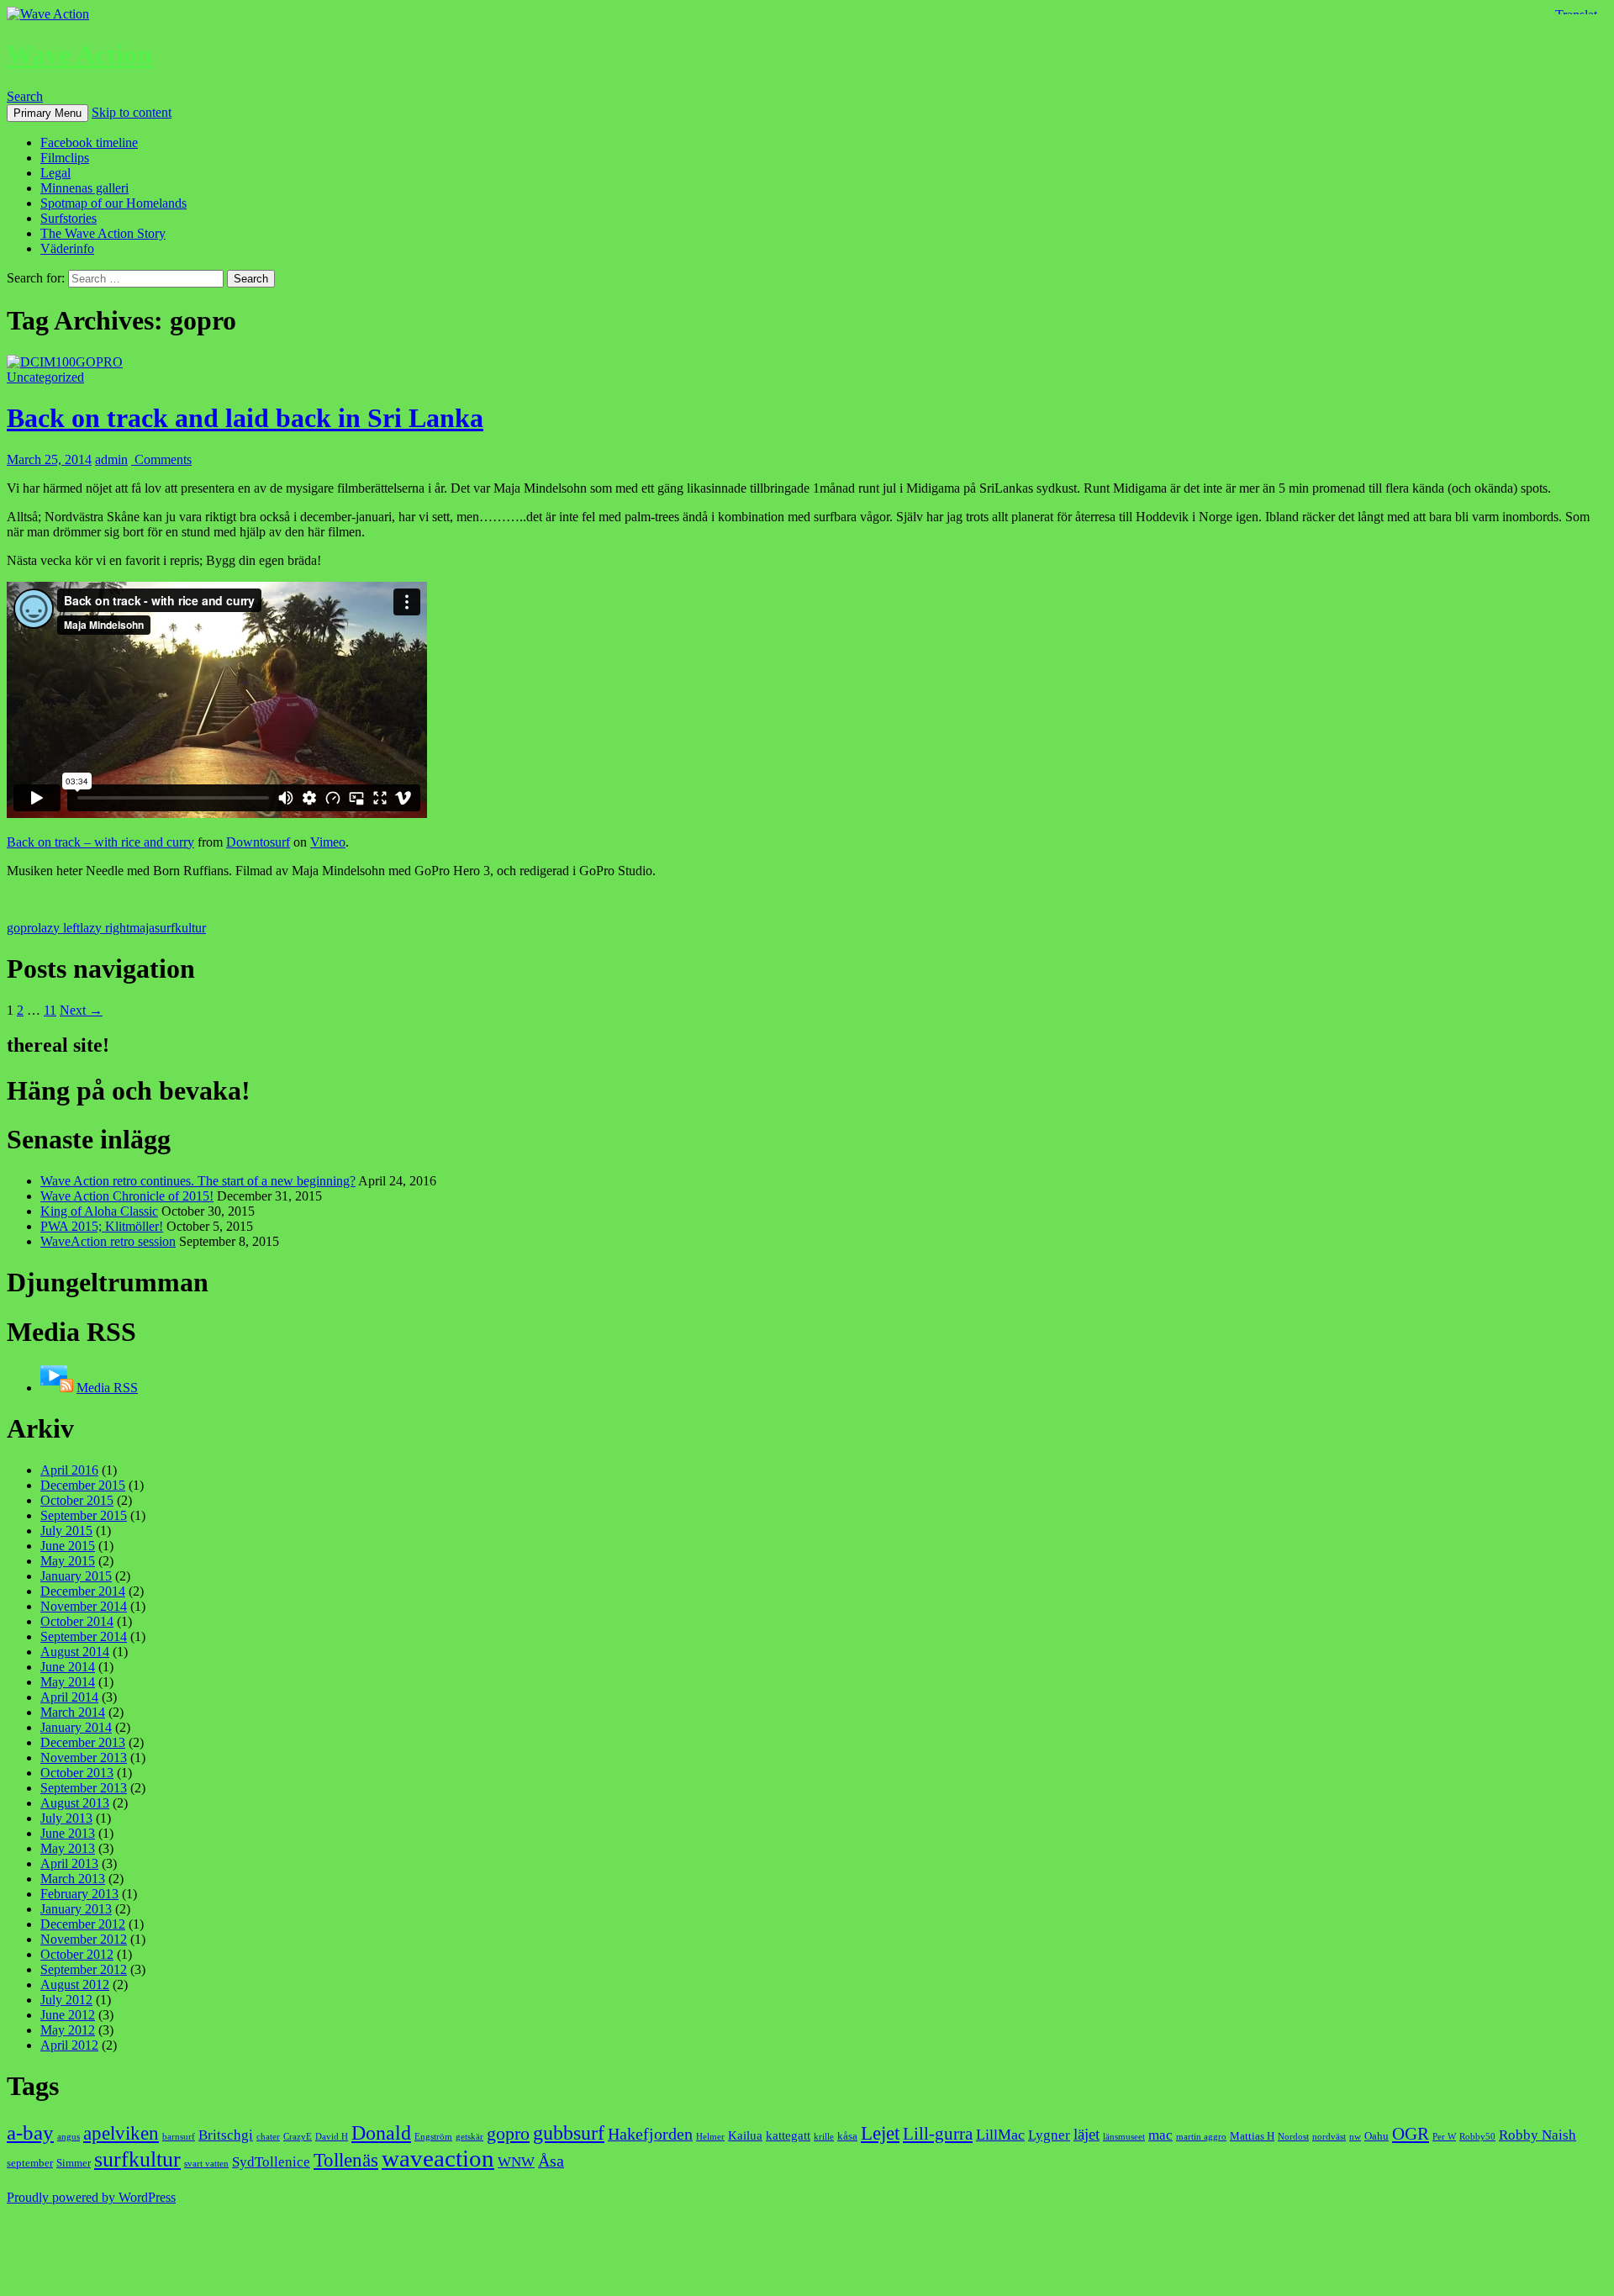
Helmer (710, 2137)
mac (1160, 2135)
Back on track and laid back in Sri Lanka (245, 418)
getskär (469, 2137)
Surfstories (69, 218)
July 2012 (66, 2000)
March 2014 (73, 1712)
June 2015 (68, 1546)
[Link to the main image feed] (57, 1388)
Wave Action (79, 55)
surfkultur (180, 928)
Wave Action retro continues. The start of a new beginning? (198, 1181)
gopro (22, 928)
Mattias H (1252, 2136)
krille (824, 2137)
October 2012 (77, 1954)
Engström (433, 2137)
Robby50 (1477, 2137)
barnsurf (179, 2137)
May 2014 (68, 1682)
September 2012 (84, 1969)
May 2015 (68, 1561)
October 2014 (77, 1621)
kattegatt (788, 2135)
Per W (1444, 2137)
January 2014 (76, 1727)
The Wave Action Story (103, 233)
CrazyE (298, 2137)
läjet (1087, 2134)
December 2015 (83, 1485)
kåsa (847, 2136)
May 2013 (68, 1848)
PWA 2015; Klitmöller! (102, 1226)
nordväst (1329, 2137)
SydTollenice (271, 2162)
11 (50, 1010)
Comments (161, 459)
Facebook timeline (89, 143)
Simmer (74, 2163)
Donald (381, 2132)
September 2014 (84, 1636)
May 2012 (68, 2030)
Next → (81, 1010)
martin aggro (1201, 2137)
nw (1355, 2137)
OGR (1411, 2134)
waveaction (438, 2158)
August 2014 (75, 1652)
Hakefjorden (650, 2134)
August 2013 (75, 1803)
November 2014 (84, 1606)
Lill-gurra (938, 2134)
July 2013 (66, 1818)
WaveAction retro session (108, 1241)
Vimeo (328, 842)
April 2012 (69, 2045)
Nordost (1293, 2137)
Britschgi (226, 2135)
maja (142, 928)
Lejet (880, 2133)
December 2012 (83, 1924)
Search (25, 96)
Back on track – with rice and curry (100, 842)
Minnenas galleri (84, 188)
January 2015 (76, 1576)
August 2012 (75, 1985)
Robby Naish (1538, 2135)
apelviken (121, 2133)
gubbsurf (569, 2132)
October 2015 (77, 1500)
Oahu (1377, 2136)
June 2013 (68, 1833)
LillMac (1000, 2135)
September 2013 (84, 1788)
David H (332, 2137)
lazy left (59, 928)
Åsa (551, 2161)
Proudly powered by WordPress (91, 2197)
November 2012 (84, 1939)
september (30, 2163)
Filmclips (65, 158)
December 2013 (83, 1742)
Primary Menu (47, 113)
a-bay (30, 2132)
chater (268, 2137)
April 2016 (69, 1470)
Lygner (1049, 2135)
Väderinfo (67, 248)
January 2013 (76, 1909)
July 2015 (66, 1531)
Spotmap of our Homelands (113, 203)
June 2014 (68, 1667)
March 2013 (73, 1879)
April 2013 (69, 1863)
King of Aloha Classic (99, 1211)
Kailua (745, 2135)
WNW (516, 2162)
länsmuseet (1124, 2137)
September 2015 (84, 1515)
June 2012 (68, 2015)
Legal (55, 173)
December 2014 (83, 1591)
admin (111, 459)
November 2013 (84, 1758)
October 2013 (77, 1773)
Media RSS (107, 1388)
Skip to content (132, 112)
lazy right (105, 928)
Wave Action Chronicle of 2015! (127, 1196)
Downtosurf (258, 842)
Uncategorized (45, 377)
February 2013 (79, 1894)
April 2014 (69, 1697)
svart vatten (206, 2164)
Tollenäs (346, 2160)
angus (69, 2137)
